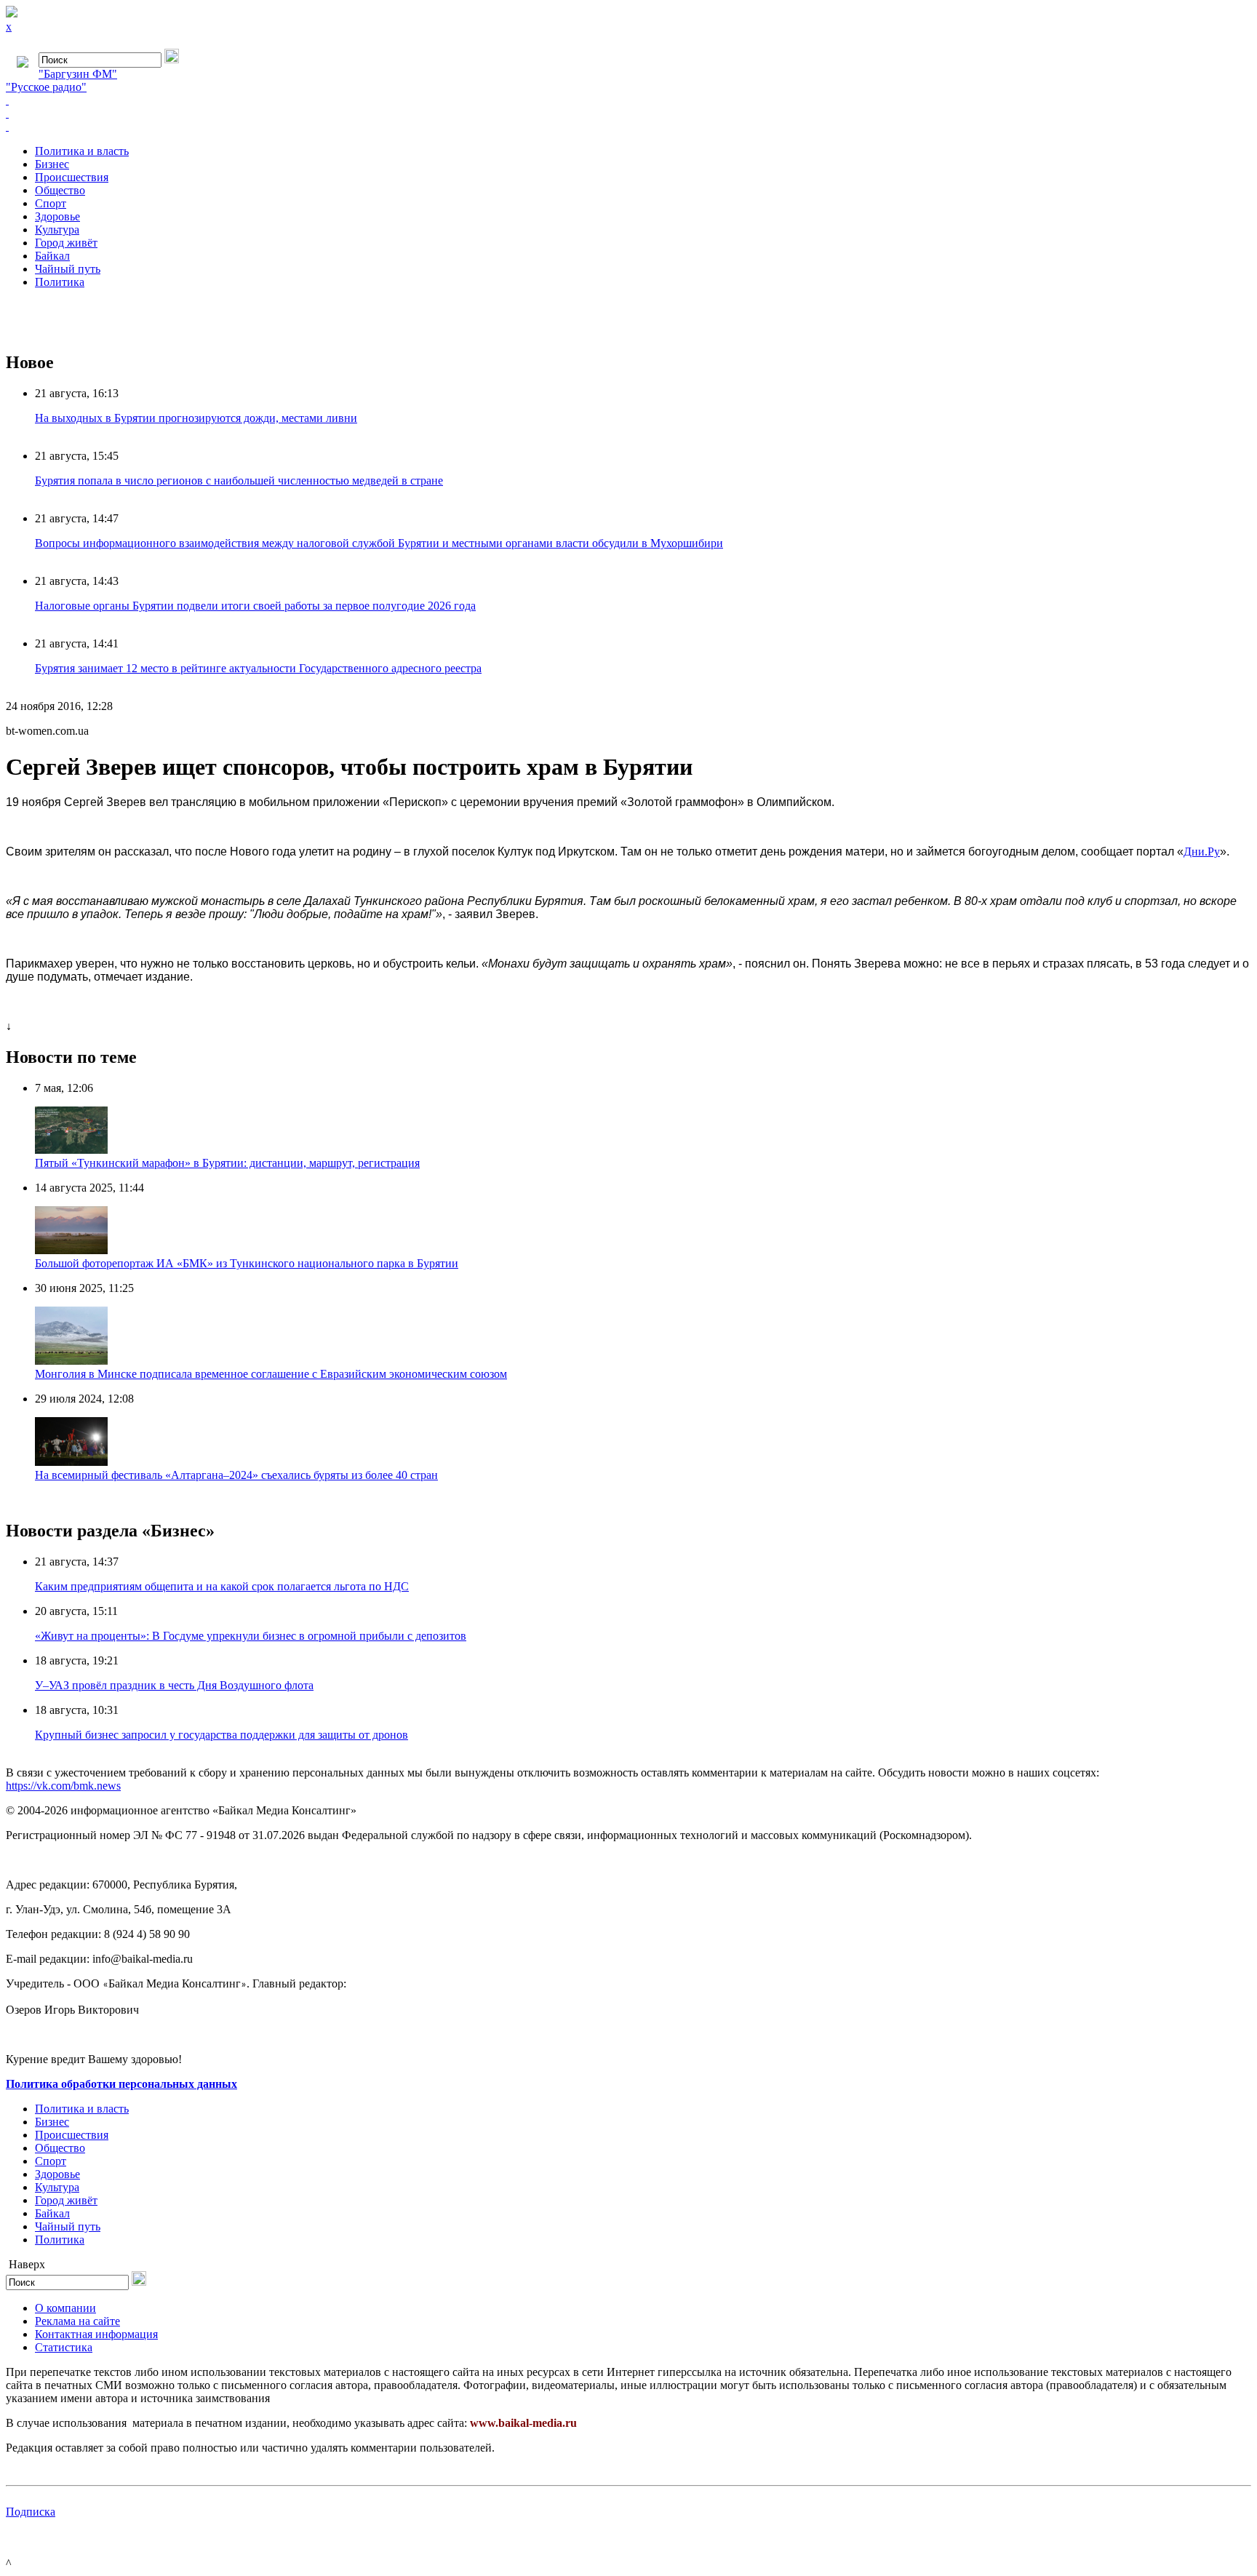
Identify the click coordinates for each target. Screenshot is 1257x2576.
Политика (60, 282)
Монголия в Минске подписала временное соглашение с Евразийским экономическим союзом (271, 1374)
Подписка (31, 2512)
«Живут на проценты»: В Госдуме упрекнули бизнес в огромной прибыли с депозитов (251, 1636)
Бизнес (52, 164)
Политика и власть (82, 151)
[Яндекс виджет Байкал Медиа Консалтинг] (628, 127)
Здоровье (57, 216)
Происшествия (72, 177)
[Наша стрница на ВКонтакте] (628, 100)
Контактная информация (96, 2334)
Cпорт (51, 203)
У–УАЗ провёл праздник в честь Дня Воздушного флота (174, 1685)
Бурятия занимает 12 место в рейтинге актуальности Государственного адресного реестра (258, 668)
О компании (65, 2308)
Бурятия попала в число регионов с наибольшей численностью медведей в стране (239, 480)
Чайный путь (68, 269)
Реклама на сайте (77, 2321)
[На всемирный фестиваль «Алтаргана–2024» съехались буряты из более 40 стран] (71, 1462)
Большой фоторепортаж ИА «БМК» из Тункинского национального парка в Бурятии (247, 1263)
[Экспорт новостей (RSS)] (628, 113)
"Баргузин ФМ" (78, 74)
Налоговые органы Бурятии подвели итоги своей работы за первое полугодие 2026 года (255, 606)
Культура (57, 230)
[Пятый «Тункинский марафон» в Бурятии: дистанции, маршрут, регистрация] (71, 1150)
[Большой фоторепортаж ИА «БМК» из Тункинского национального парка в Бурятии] (71, 1250)
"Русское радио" (46, 87)
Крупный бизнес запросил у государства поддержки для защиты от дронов (222, 1735)
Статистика (64, 2347)
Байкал (52, 256)
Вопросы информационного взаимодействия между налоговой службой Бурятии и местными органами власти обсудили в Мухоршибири (379, 543)
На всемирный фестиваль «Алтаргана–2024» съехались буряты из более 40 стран (236, 1475)
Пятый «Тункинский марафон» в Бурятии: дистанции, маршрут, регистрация (227, 1163)
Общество (60, 190)
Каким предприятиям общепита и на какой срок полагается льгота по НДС (222, 1586)
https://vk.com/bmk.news (63, 1786)
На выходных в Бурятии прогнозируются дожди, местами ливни (196, 418)
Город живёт (66, 243)
